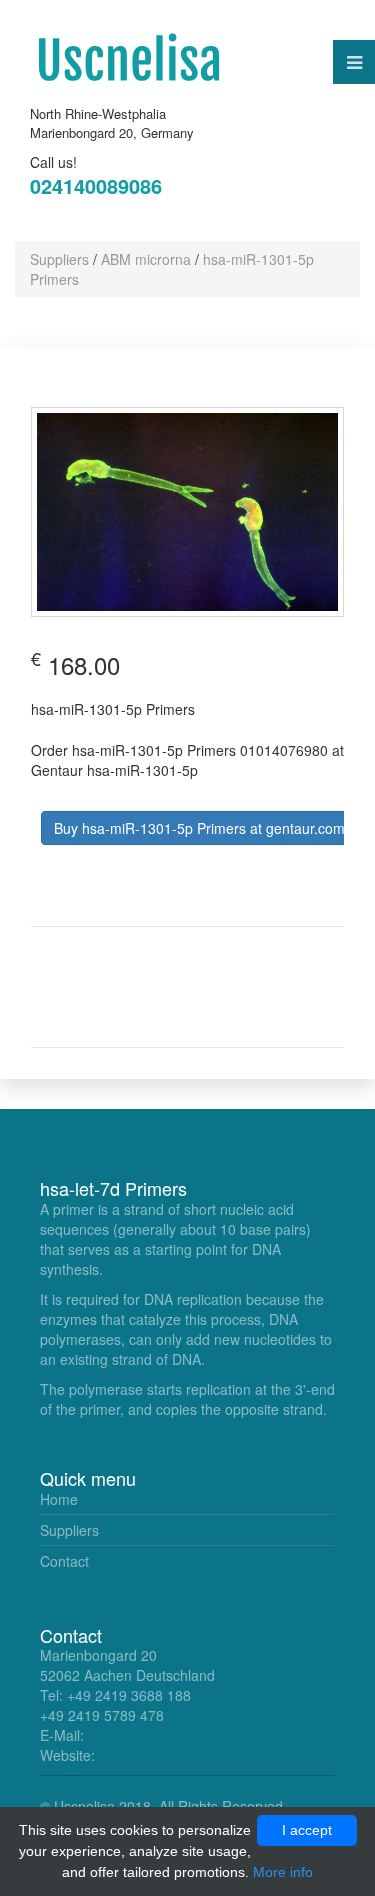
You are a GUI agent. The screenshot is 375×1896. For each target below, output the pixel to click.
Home (59, 1499)
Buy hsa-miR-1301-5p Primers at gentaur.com (199, 828)
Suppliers (59, 259)
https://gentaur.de (154, 1755)
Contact (64, 1561)
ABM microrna (146, 259)
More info (283, 1872)
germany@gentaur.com (162, 1735)
